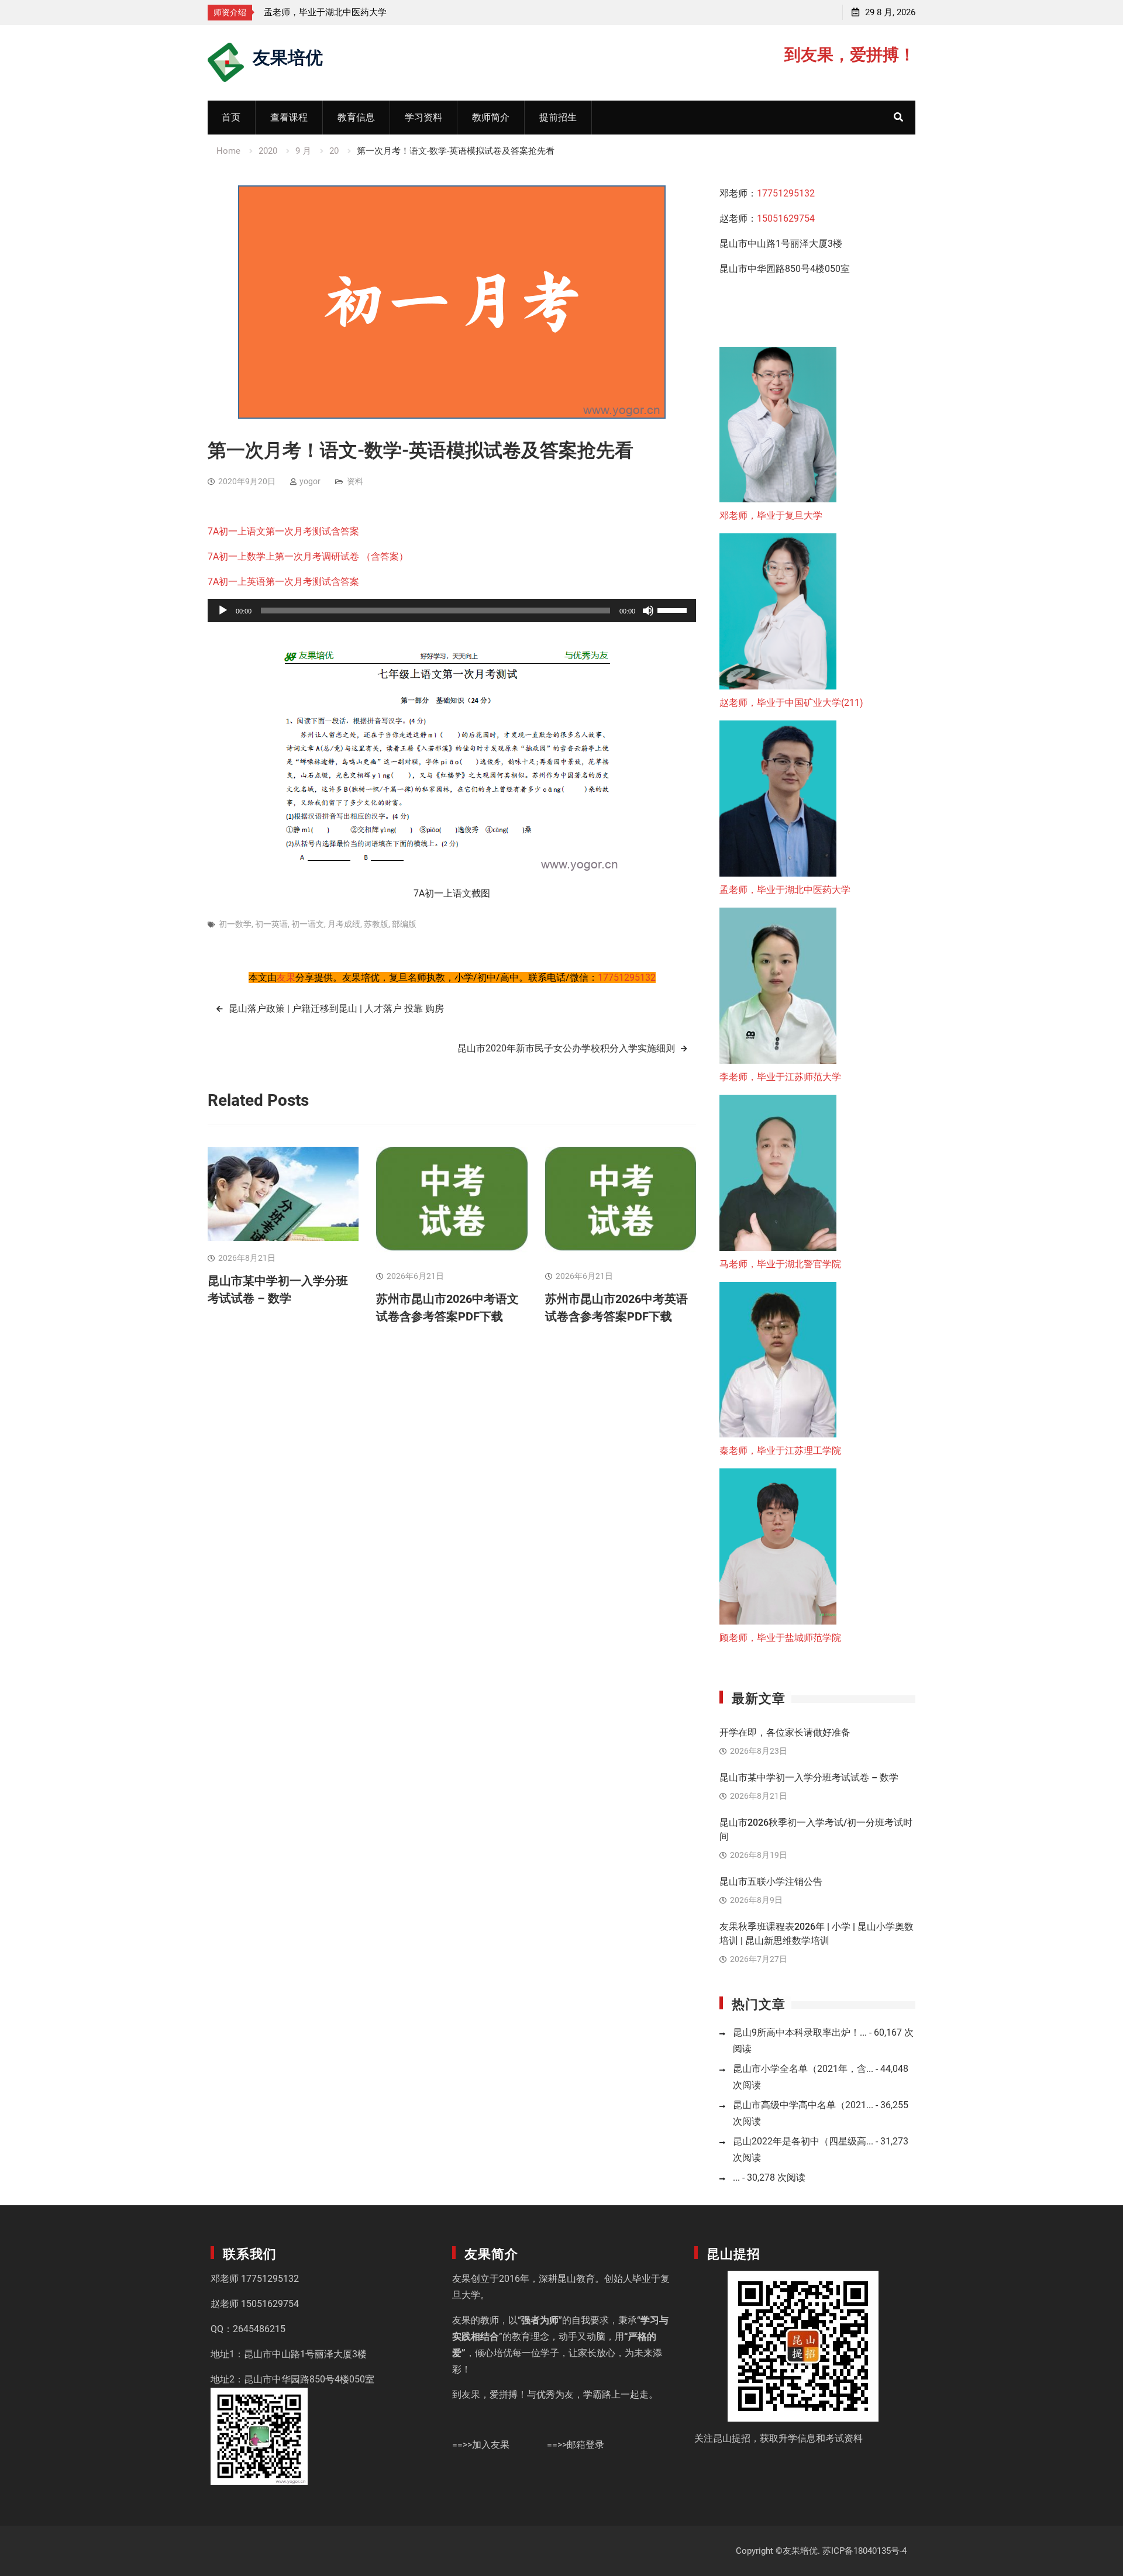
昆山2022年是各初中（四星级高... (803, 2141)
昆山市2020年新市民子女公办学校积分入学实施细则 (566, 1048)
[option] (369, 12)
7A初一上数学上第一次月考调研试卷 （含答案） (308, 556)
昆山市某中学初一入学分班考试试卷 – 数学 (809, 1777)
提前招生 (558, 117)
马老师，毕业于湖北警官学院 (780, 1264)
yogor (310, 481)
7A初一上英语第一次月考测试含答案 (283, 582)
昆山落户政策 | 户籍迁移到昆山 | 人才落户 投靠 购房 (336, 1008)
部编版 (404, 924)
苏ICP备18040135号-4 (864, 2551)
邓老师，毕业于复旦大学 (771, 515)
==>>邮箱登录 (576, 2445)
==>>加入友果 (481, 2445)
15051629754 (786, 218)
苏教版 (376, 924)
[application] (452, 611)
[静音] (648, 611)
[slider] (674, 609)
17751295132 (627, 977)
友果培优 (288, 56)
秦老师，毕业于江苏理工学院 (780, 1451)
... (736, 2177)
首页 (231, 117)
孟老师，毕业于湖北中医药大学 (785, 890)
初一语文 (308, 924)
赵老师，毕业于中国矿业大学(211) (791, 703)
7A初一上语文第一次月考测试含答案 (283, 531)
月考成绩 (344, 924)
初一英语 (271, 924)
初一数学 (235, 924)
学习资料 (423, 117)
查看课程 (289, 117)
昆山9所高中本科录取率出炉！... (800, 2032)
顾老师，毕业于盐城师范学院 (780, 1638)
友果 (286, 977)
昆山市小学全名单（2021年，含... (803, 2069)
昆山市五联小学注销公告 (771, 1882)
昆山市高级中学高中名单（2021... (803, 2105)
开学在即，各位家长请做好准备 (785, 1732)
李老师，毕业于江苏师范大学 (321, 12)
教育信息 (356, 117)
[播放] (223, 611)
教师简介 (491, 117)
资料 (355, 481)
